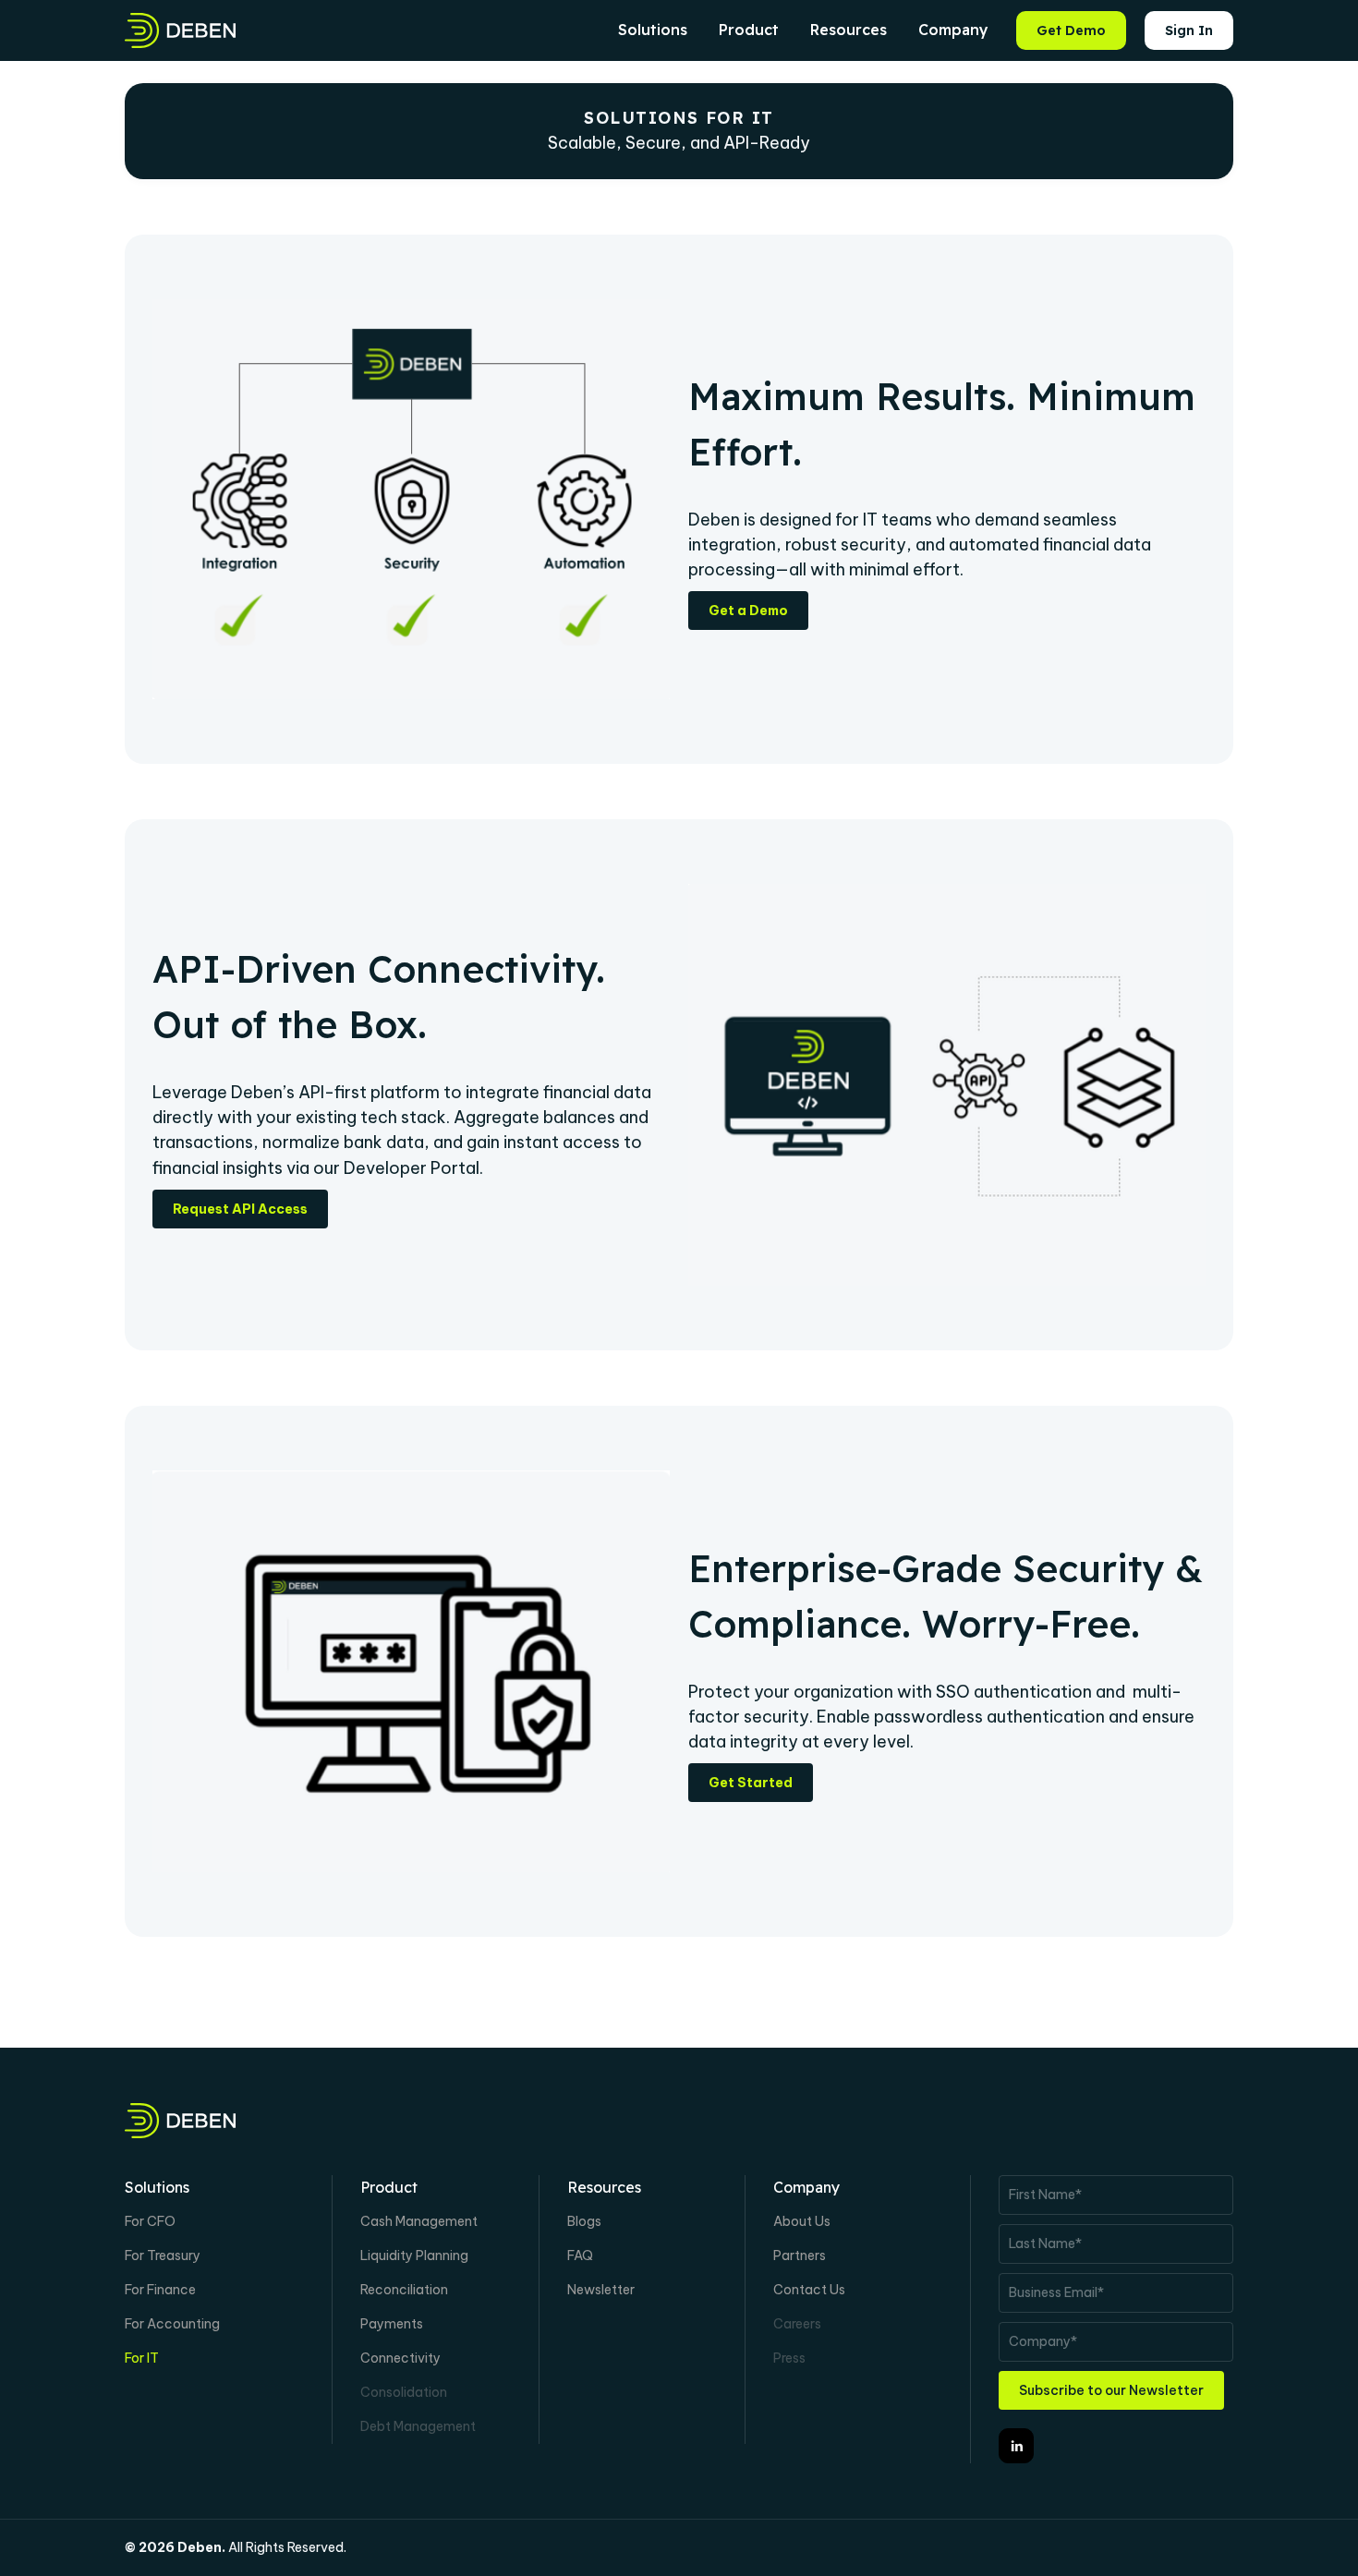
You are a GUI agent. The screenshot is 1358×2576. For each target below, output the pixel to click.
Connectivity (400, 2358)
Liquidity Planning (414, 2256)
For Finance (160, 2290)
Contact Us (809, 2290)
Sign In (1189, 30)
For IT (142, 2358)
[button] (653, 30)
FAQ (580, 2256)
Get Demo (1071, 30)
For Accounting (172, 2324)
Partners (800, 2256)
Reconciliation (404, 2290)
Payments (392, 2324)
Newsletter (601, 2290)
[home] (180, 30)
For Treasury (163, 2256)
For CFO (150, 2221)
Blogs (584, 2221)
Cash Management (419, 2221)
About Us (802, 2221)
